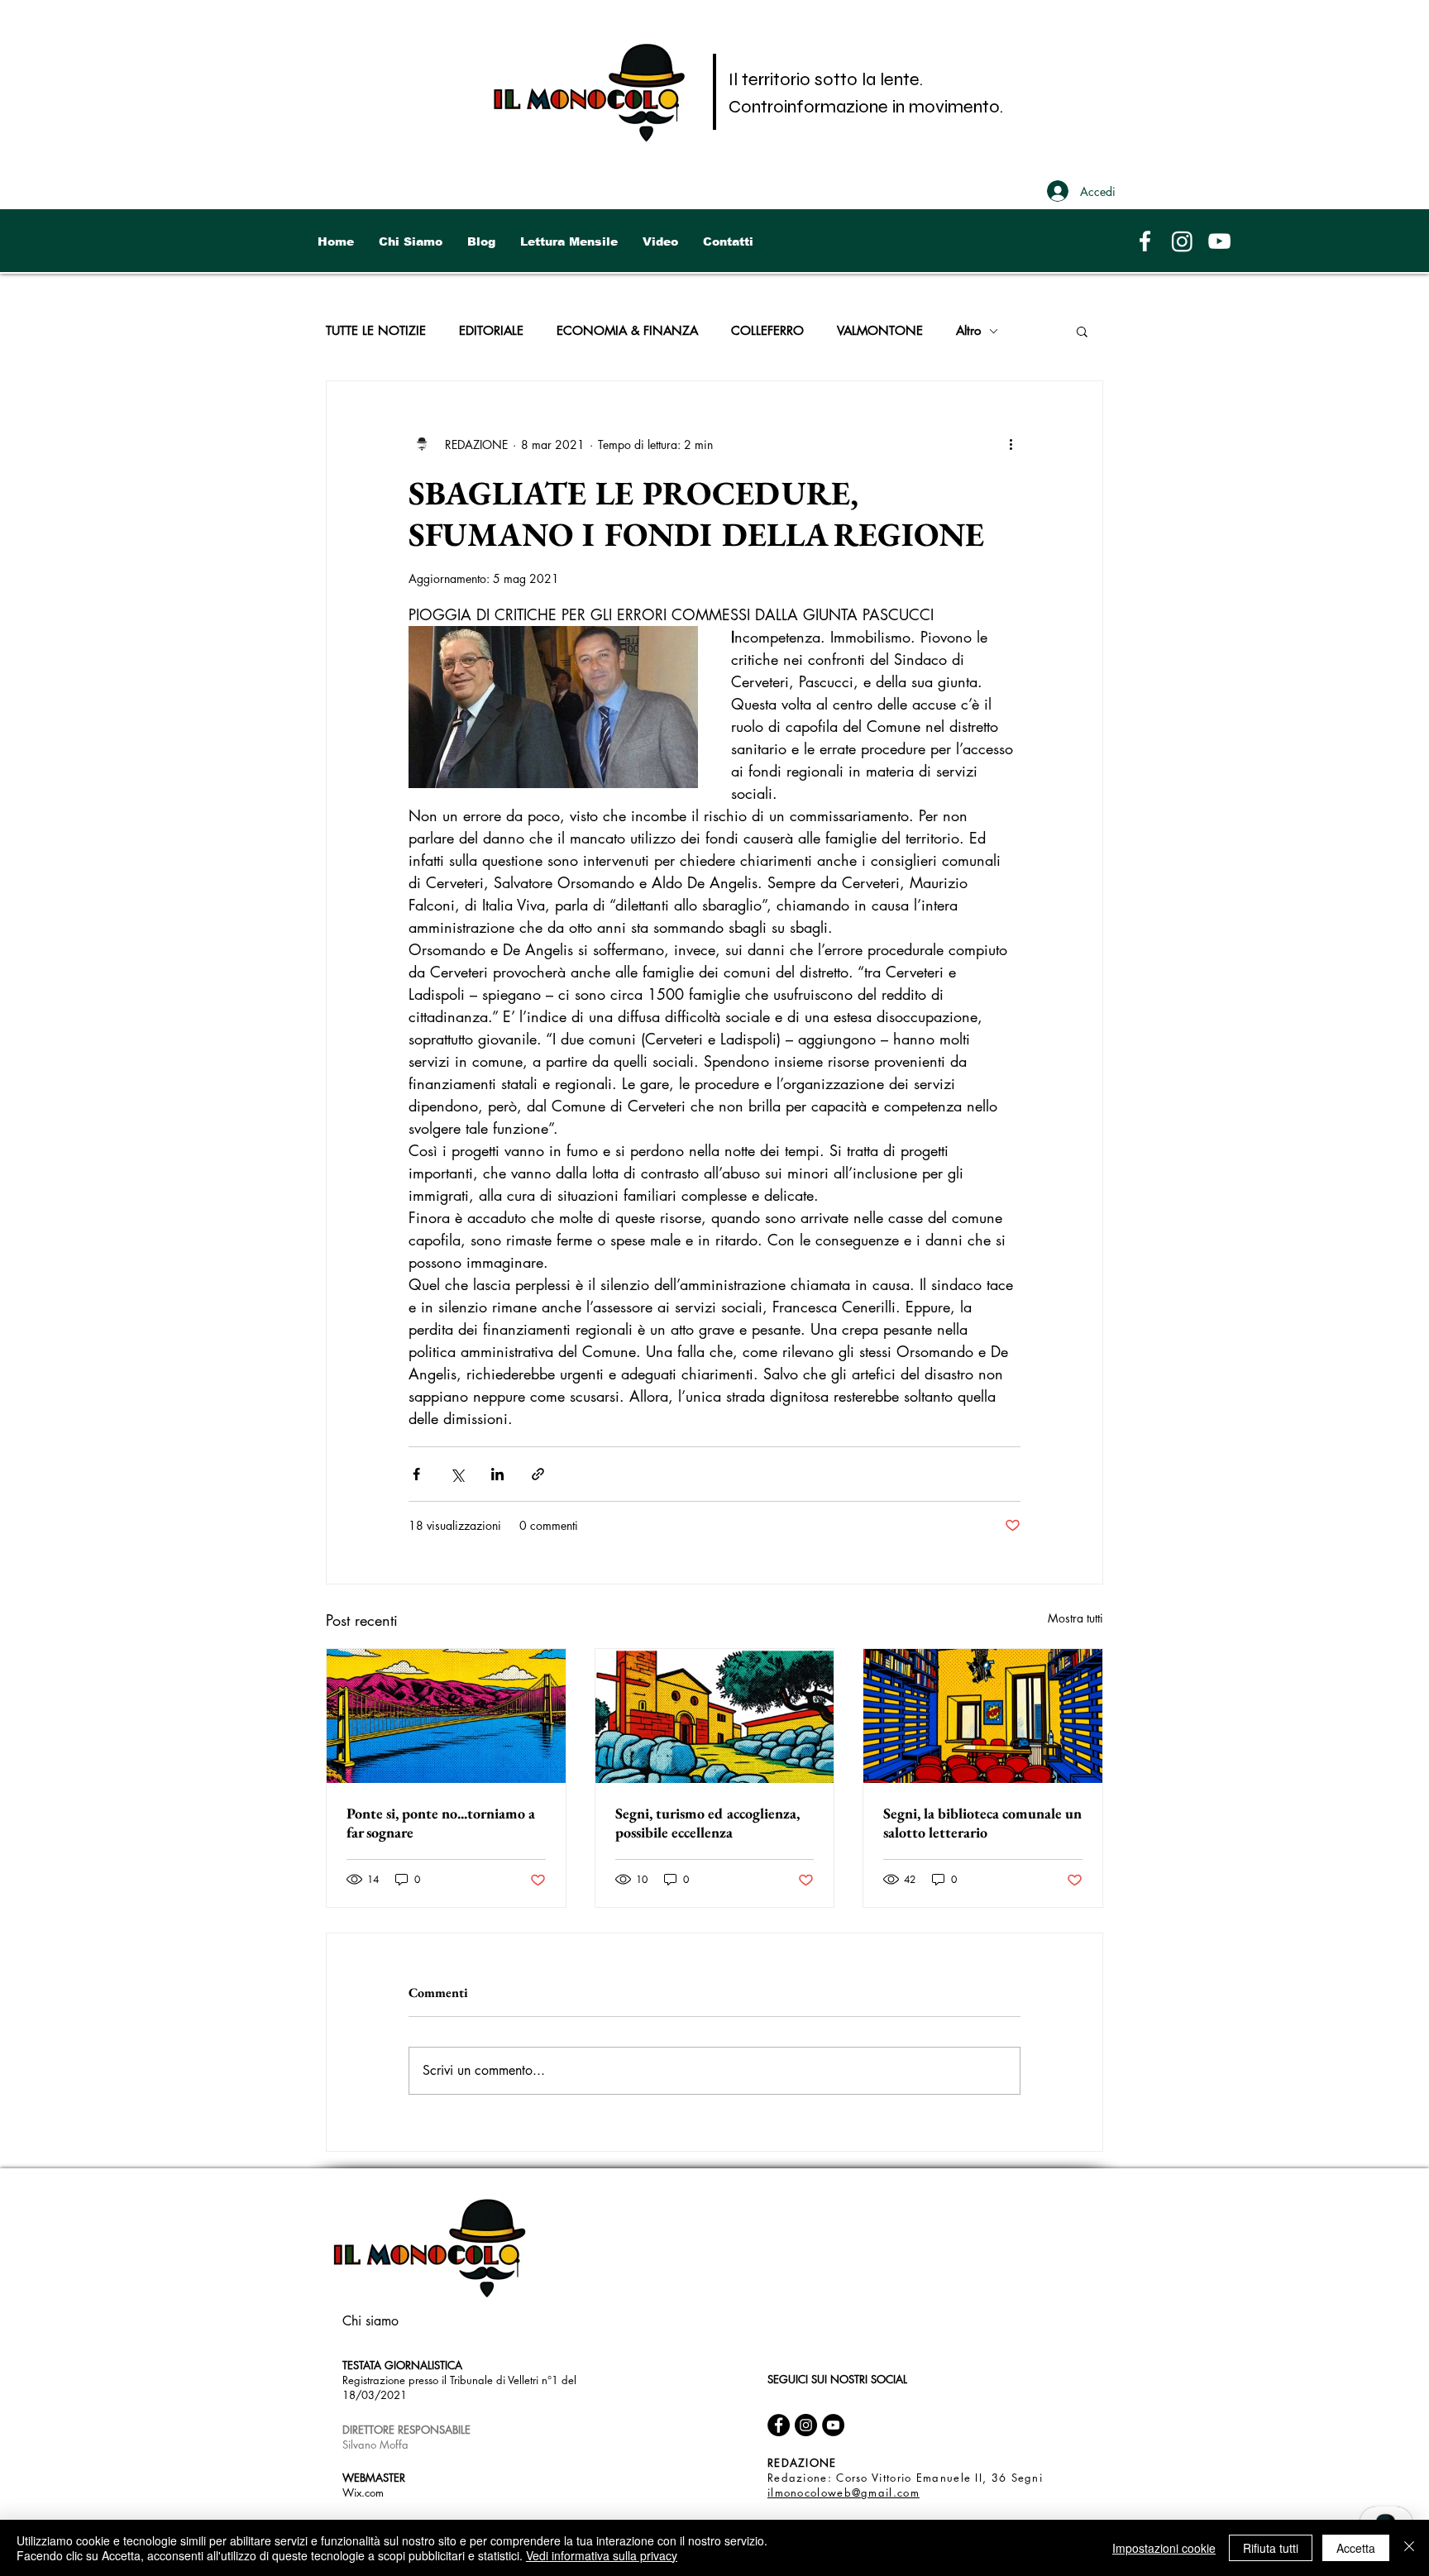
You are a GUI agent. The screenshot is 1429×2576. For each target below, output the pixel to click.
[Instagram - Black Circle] (806, 2425)
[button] (1082, 331)
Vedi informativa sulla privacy (602, 2555)
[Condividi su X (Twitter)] (457, 1474)
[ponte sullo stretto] (446, 1716)
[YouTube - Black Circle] (833, 2425)
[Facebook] (1145, 241)
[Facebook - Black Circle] (779, 2425)
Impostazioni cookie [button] (1164, 2548)
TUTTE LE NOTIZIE (376, 331)
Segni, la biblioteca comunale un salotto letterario (982, 1823)
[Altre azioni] (1011, 444)
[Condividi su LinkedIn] (497, 1474)
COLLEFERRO (767, 331)
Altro (968, 331)
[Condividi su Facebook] (416, 1474)
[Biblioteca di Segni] (983, 1716)
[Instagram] (1182, 241)
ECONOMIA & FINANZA (627, 331)
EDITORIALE (491, 331)
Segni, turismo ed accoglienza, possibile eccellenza (707, 1823)
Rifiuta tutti (1271, 2548)
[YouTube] (1219, 241)
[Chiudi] (1409, 2548)
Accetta (1356, 2548)
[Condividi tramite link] (538, 1474)
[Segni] (715, 1716)
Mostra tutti (1075, 1618)
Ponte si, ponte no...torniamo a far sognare (441, 1823)
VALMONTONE (880, 331)
